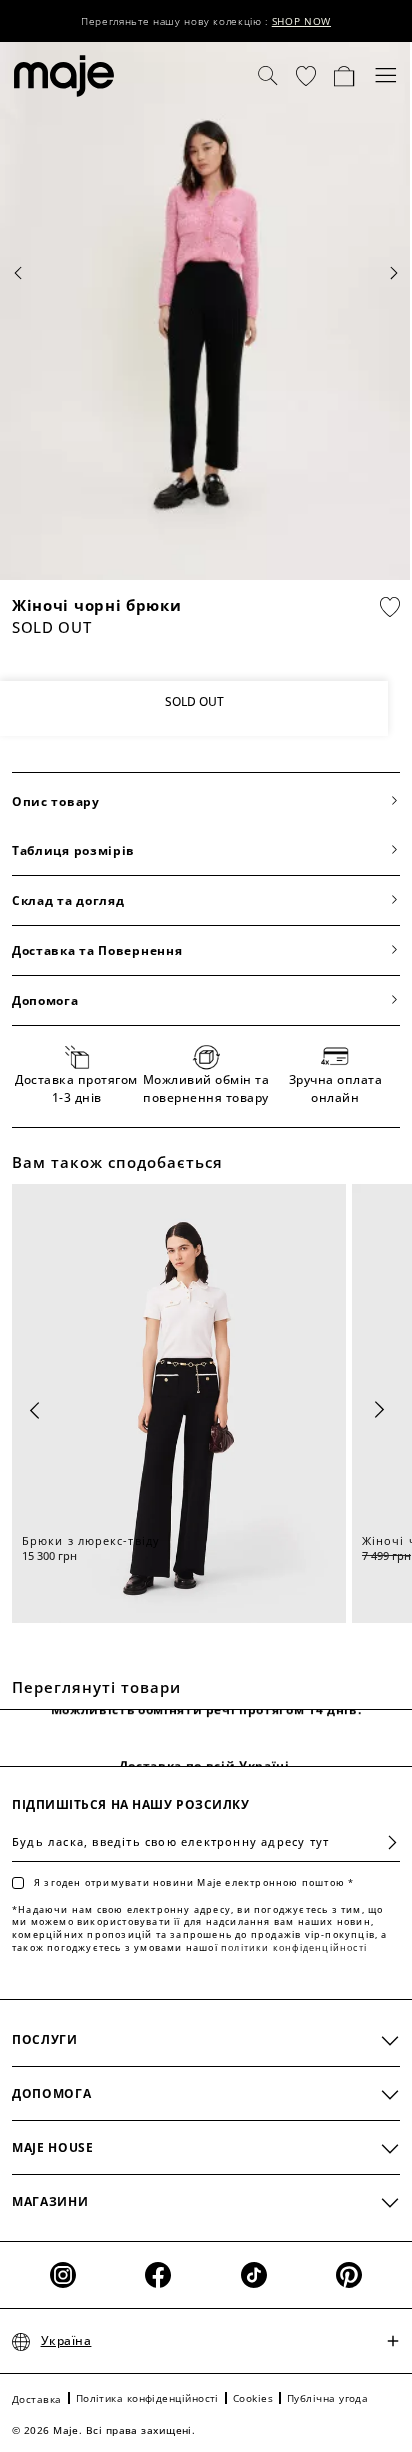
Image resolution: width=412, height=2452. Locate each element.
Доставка (37, 2399)
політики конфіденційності (294, 1947)
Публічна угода (327, 2398)
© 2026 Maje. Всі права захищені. (103, 2430)
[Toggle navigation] (386, 76)
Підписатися (384, 1842)
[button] (306, 76)
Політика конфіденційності (147, 2398)
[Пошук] (268, 76)
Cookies (253, 2398)
